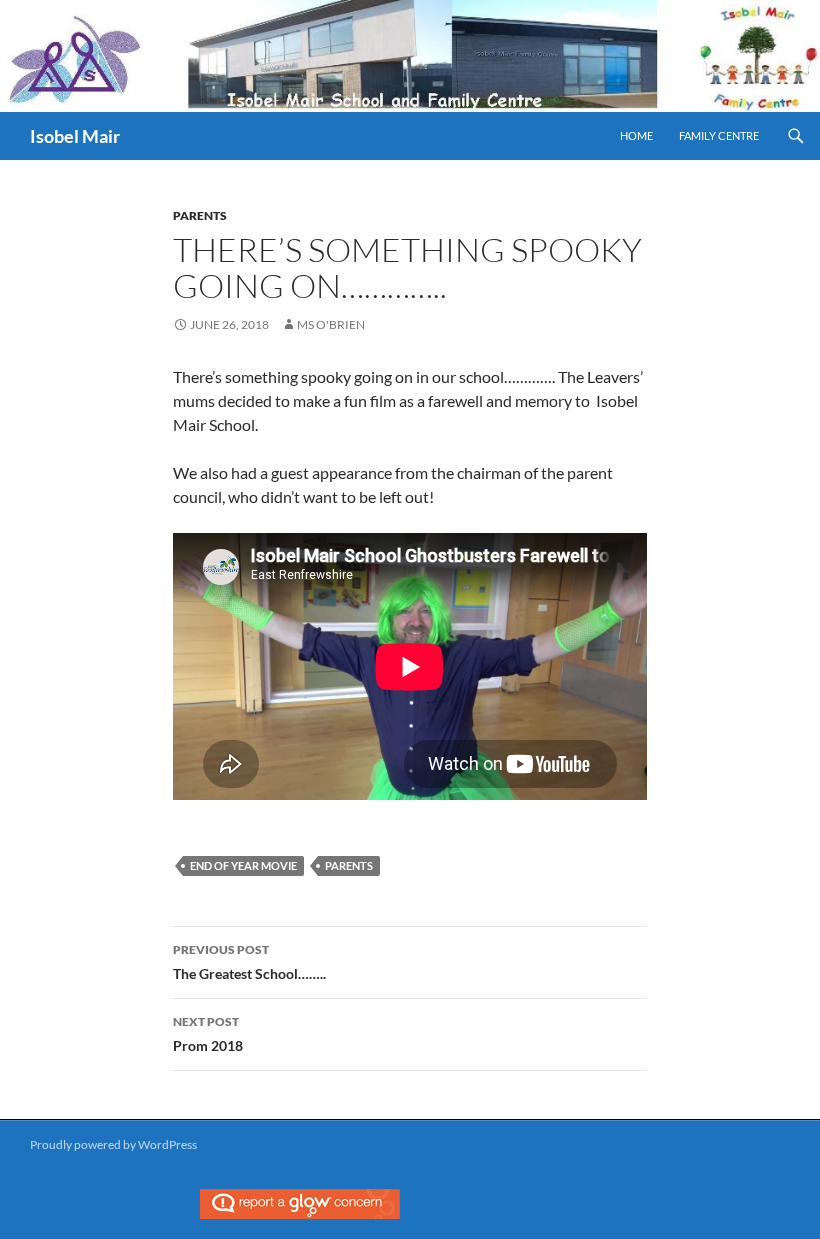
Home (636, 135)
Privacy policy (581, 1205)
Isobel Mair (75, 136)
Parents (200, 215)
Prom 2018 (208, 1034)
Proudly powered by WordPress (113, 1144)
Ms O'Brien (331, 324)
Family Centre (719, 135)
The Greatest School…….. (249, 962)
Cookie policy (498, 1205)
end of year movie (243, 865)
